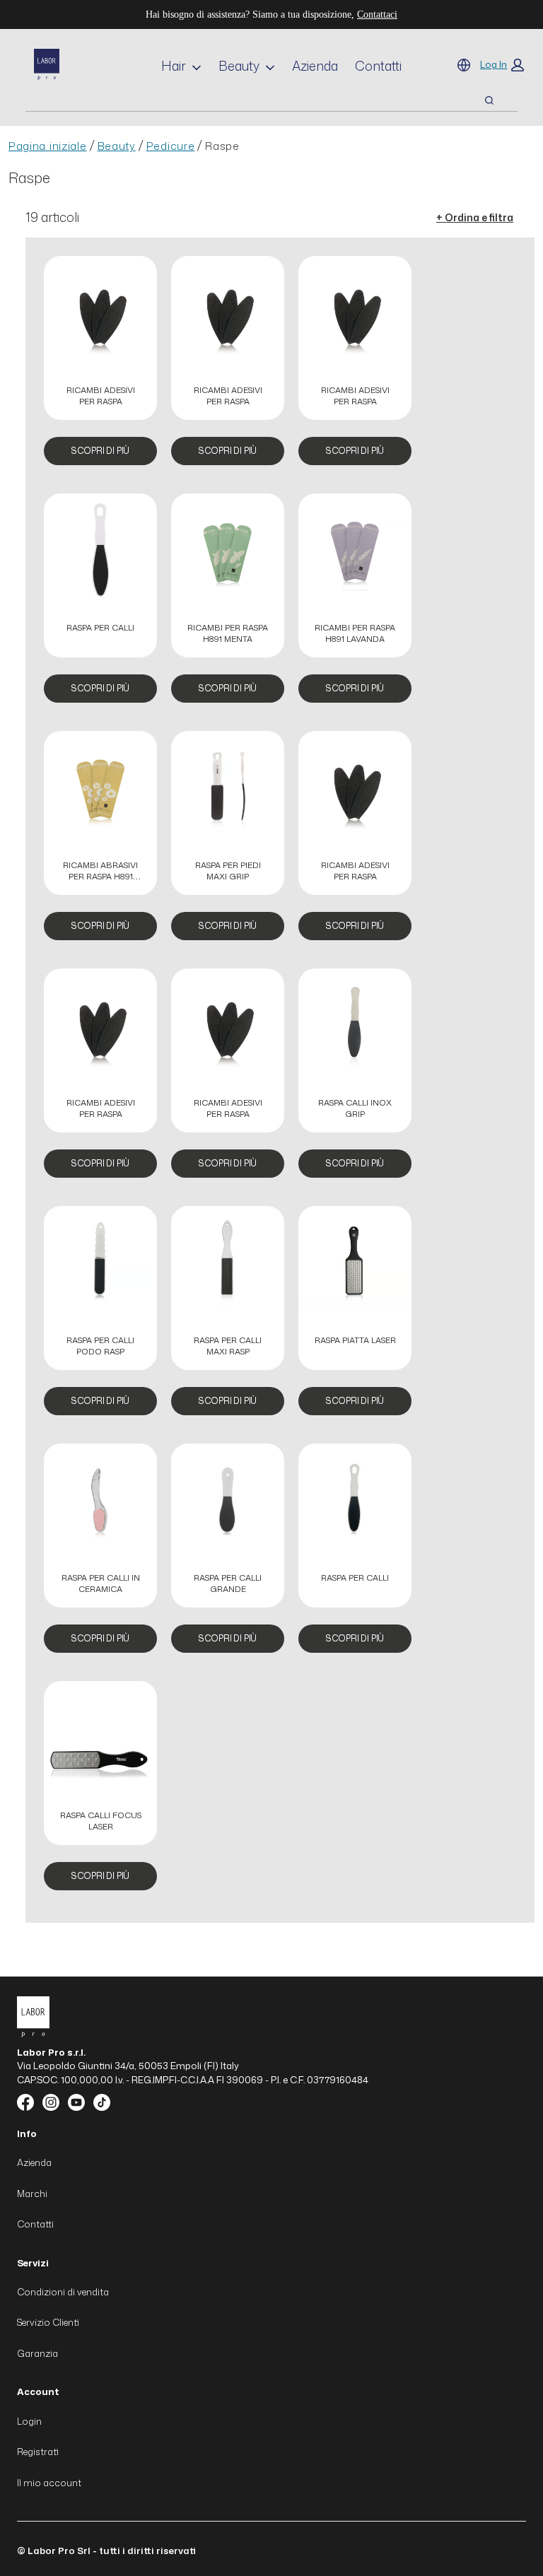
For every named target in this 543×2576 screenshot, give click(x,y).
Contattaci (377, 14)
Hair (174, 66)
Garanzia (37, 2353)
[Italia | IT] (464, 65)
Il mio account (49, 2483)
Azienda (315, 66)
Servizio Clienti (48, 2322)
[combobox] (238, 100)
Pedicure (171, 146)
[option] (100, 368)
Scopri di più (100, 451)
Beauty (239, 66)
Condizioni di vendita (63, 2292)
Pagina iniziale (48, 146)
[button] (502, 65)
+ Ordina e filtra (475, 217)
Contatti (378, 66)
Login (29, 2421)
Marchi (32, 2194)
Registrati (38, 2452)
